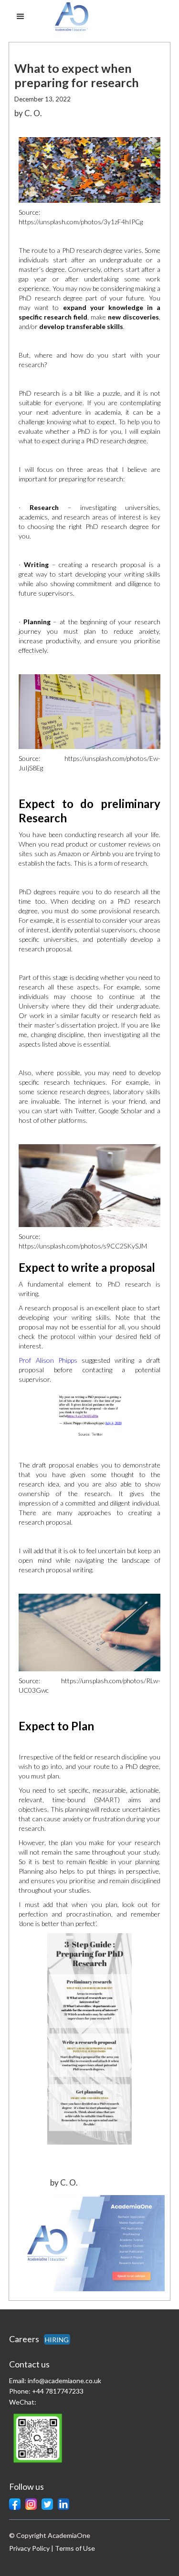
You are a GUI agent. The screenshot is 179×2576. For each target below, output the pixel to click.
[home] (86, 17)
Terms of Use (75, 2548)
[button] (21, 17)
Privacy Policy (29, 2548)
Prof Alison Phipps (48, 1360)
